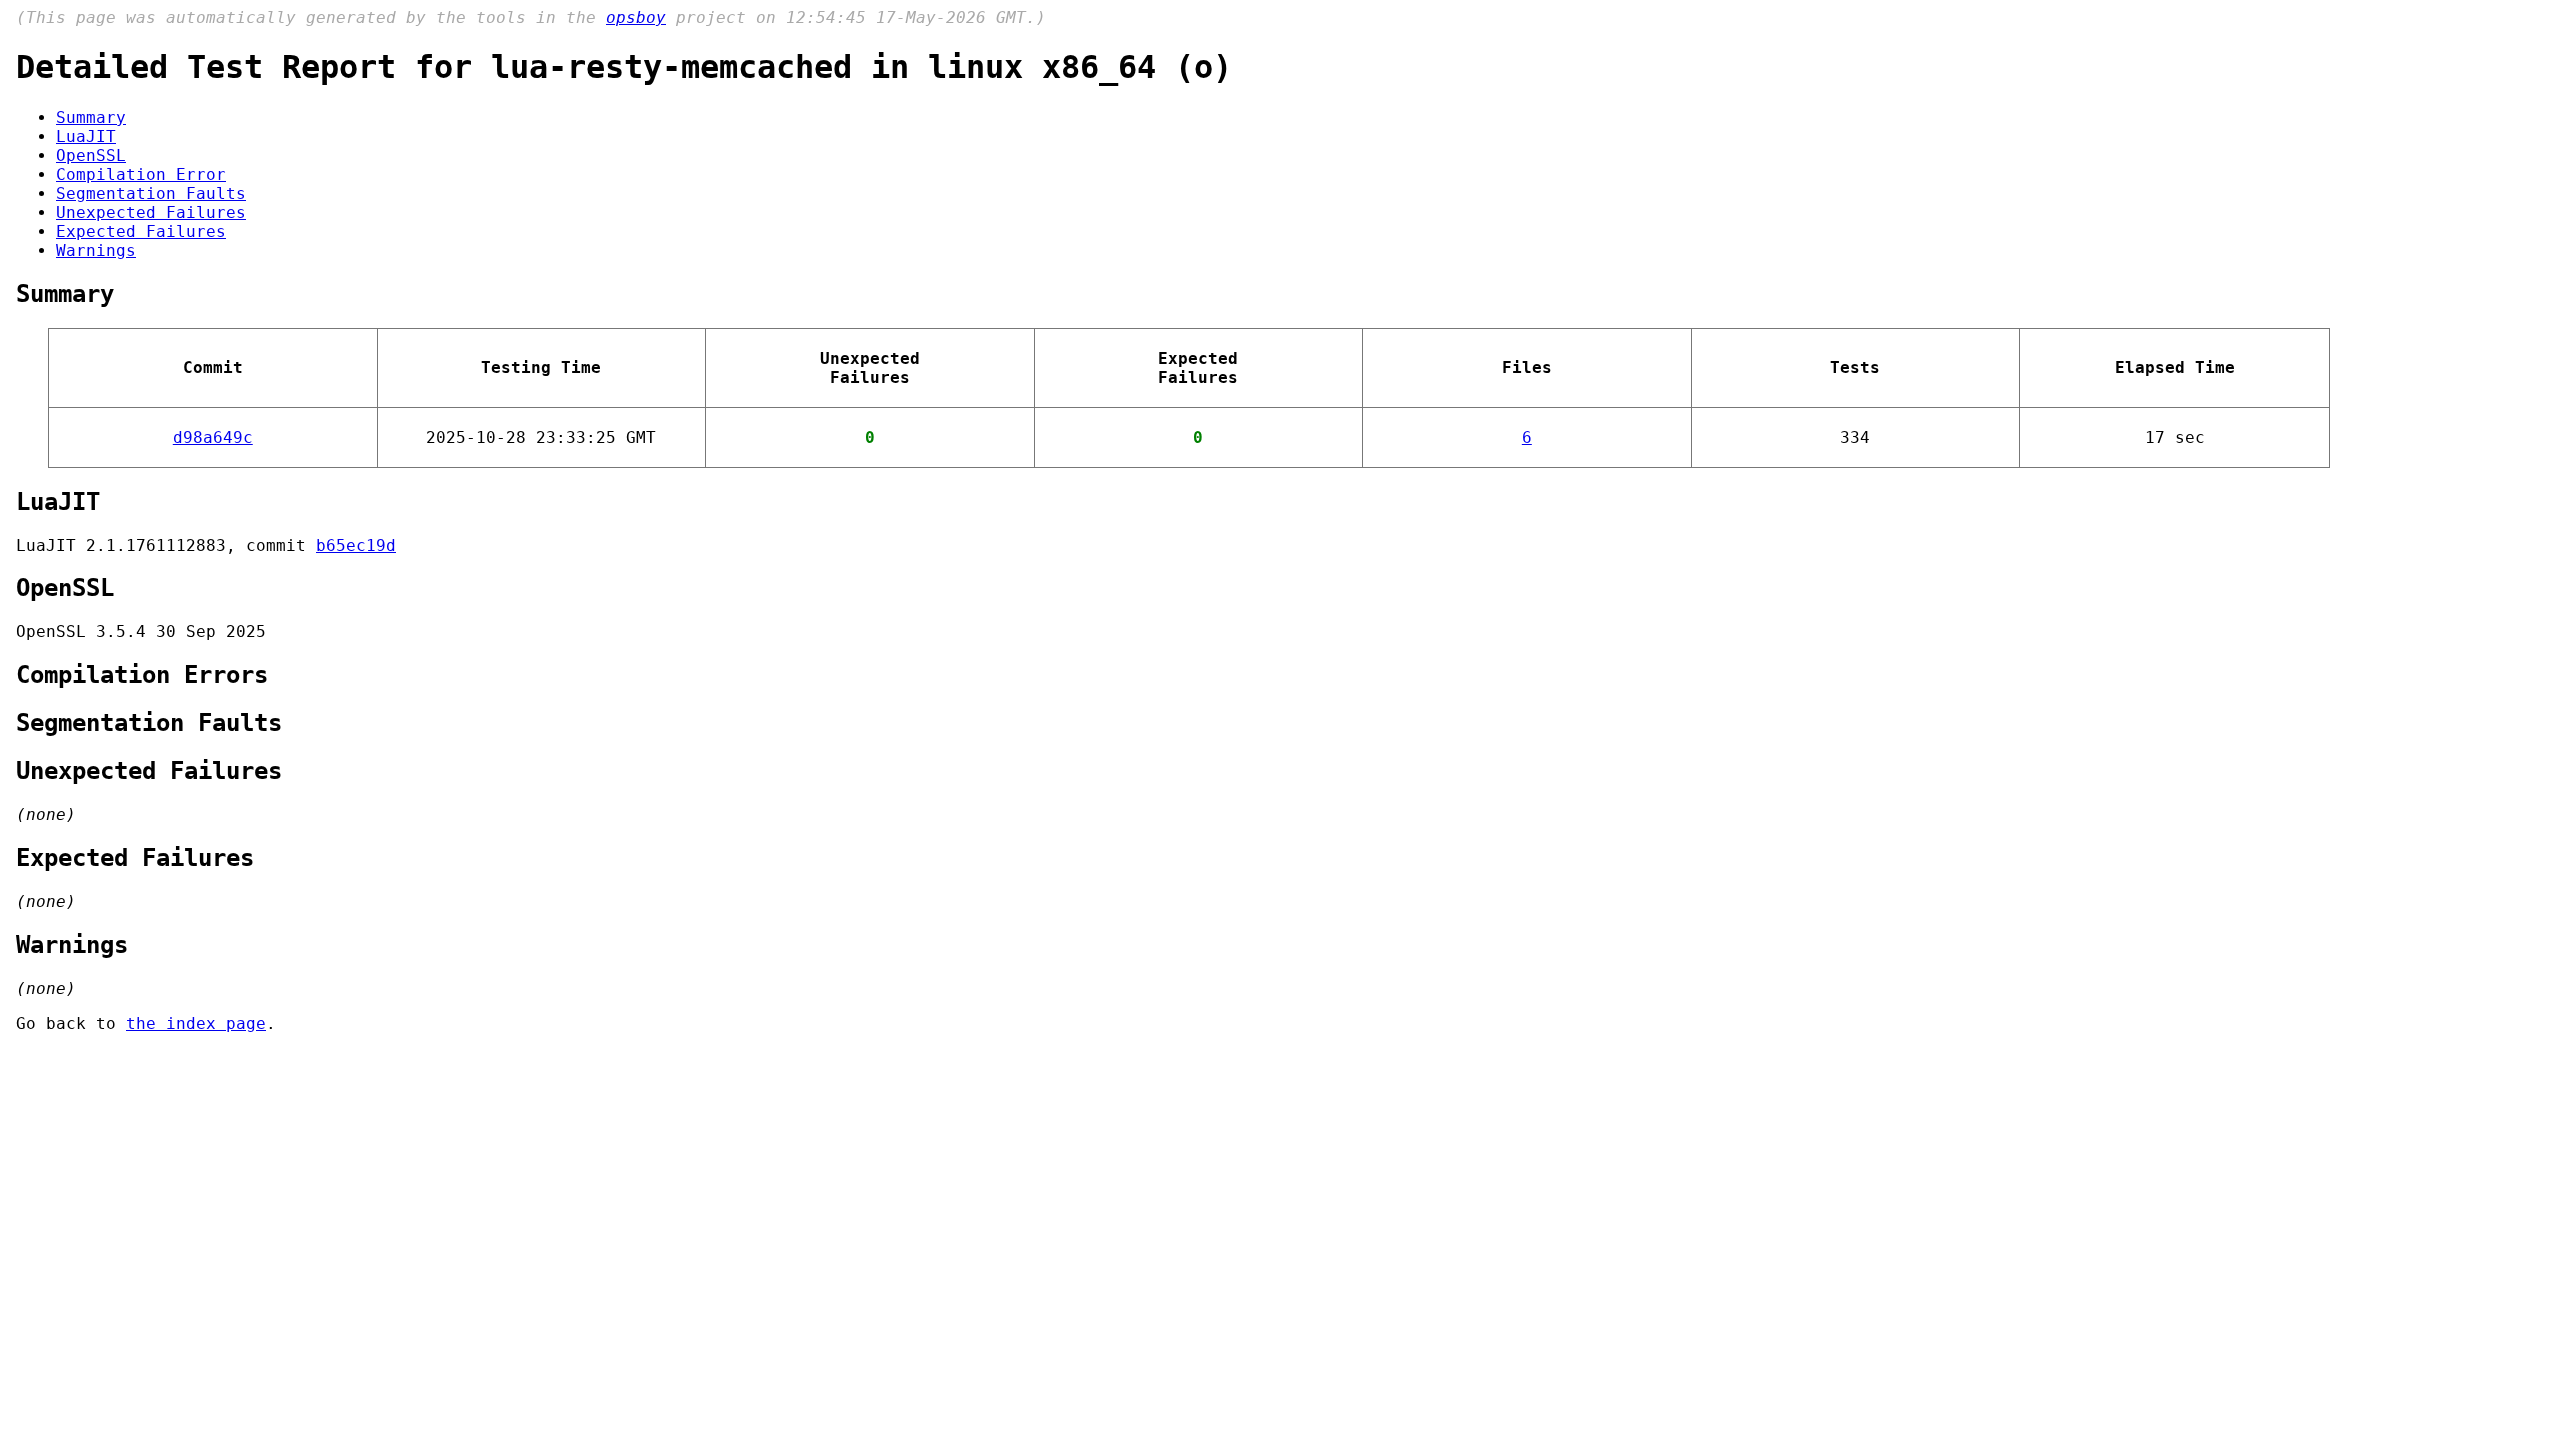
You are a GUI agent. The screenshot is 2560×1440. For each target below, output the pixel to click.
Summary (91, 117)
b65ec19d (356, 545)
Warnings (96, 250)
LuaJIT (86, 136)
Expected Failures (141, 231)
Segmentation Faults (151, 193)
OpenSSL (91, 155)
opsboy (636, 17)
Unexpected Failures (151, 212)
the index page (196, 1023)
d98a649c (213, 437)
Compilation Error (141, 174)
